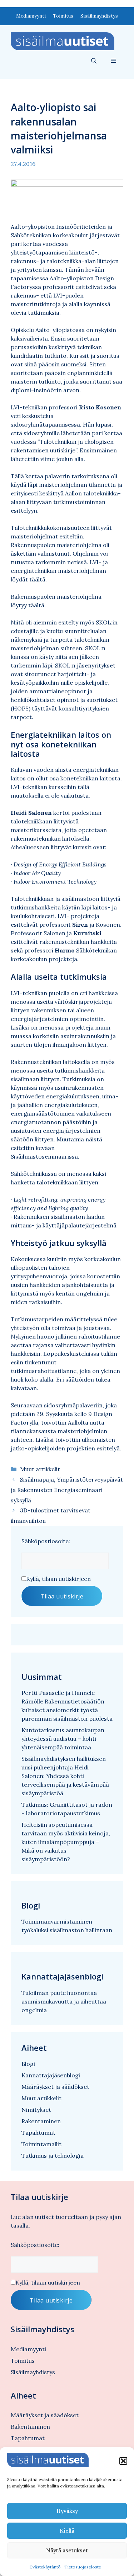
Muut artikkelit (40, 1469)
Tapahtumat (38, 2133)
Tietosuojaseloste (83, 2567)
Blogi (28, 2064)
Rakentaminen (41, 2121)
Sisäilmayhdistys (99, 16)
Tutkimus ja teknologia (53, 2156)
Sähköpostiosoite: (46, 1541)
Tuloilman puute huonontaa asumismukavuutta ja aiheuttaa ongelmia (64, 2001)
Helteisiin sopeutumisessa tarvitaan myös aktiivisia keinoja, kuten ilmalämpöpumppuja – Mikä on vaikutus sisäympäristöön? (66, 1842)
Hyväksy (67, 2511)
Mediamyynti (31, 16)
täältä (37, 579)
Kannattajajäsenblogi (51, 2075)
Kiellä (67, 2531)
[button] (123, 2461)
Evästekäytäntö (45, 2567)
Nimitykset (36, 2110)
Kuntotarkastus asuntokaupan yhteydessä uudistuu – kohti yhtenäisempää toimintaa (63, 1739)
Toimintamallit (41, 2144)
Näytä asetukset (67, 2550)
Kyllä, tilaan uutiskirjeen (58, 1579)
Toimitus (63, 16)
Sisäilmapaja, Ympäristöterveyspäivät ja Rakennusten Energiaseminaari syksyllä (67, 1490)
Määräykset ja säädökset (55, 2087)
